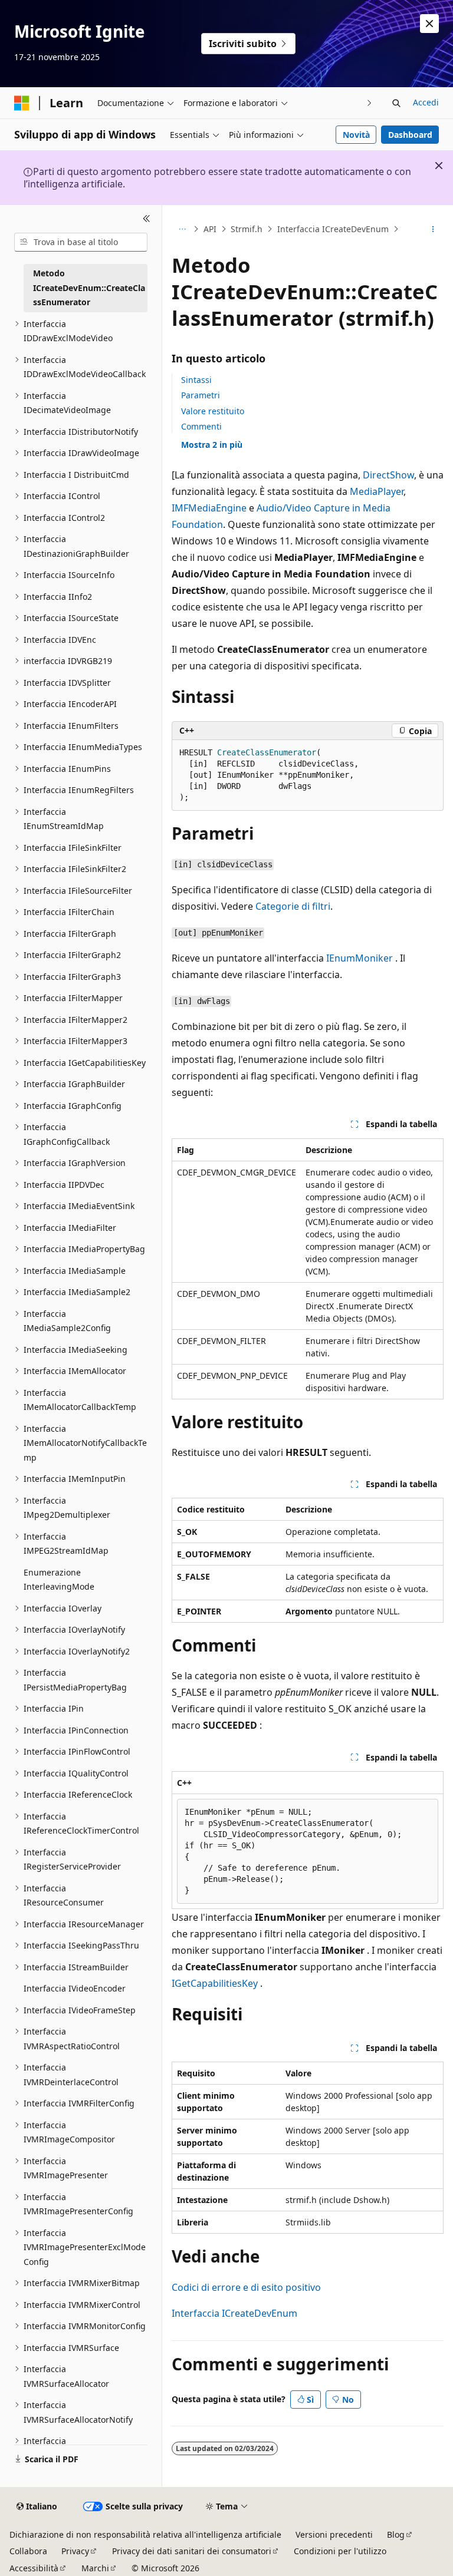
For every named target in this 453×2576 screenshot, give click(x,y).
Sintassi (196, 380)
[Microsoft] (22, 103)
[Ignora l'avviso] (429, 24)
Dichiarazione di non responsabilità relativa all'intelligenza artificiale (145, 2534)
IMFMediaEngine (209, 508)
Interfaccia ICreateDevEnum (333, 229)
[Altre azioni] (433, 229)
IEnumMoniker (360, 958)
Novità (356, 135)
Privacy (75, 2551)
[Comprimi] (147, 219)
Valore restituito (213, 411)
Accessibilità (34, 2568)
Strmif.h (247, 229)
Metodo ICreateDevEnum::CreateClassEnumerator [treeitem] (89, 288)
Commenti (201, 426)
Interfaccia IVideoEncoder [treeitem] (75, 1988)
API (210, 229)
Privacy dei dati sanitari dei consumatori (192, 2551)
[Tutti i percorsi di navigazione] (182, 229)
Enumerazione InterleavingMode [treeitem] (59, 1580)
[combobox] (81, 242)
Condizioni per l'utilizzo (340, 2551)
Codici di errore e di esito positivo (246, 2287)
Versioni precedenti (334, 2534)
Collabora (28, 2551)
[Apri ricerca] (396, 103)
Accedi (426, 102)
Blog (396, 2534)
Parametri (201, 395)
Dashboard (410, 135)
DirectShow (388, 475)
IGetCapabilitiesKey (215, 1983)
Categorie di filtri (293, 906)
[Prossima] (370, 103)
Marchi (95, 2568)
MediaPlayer (377, 491)
